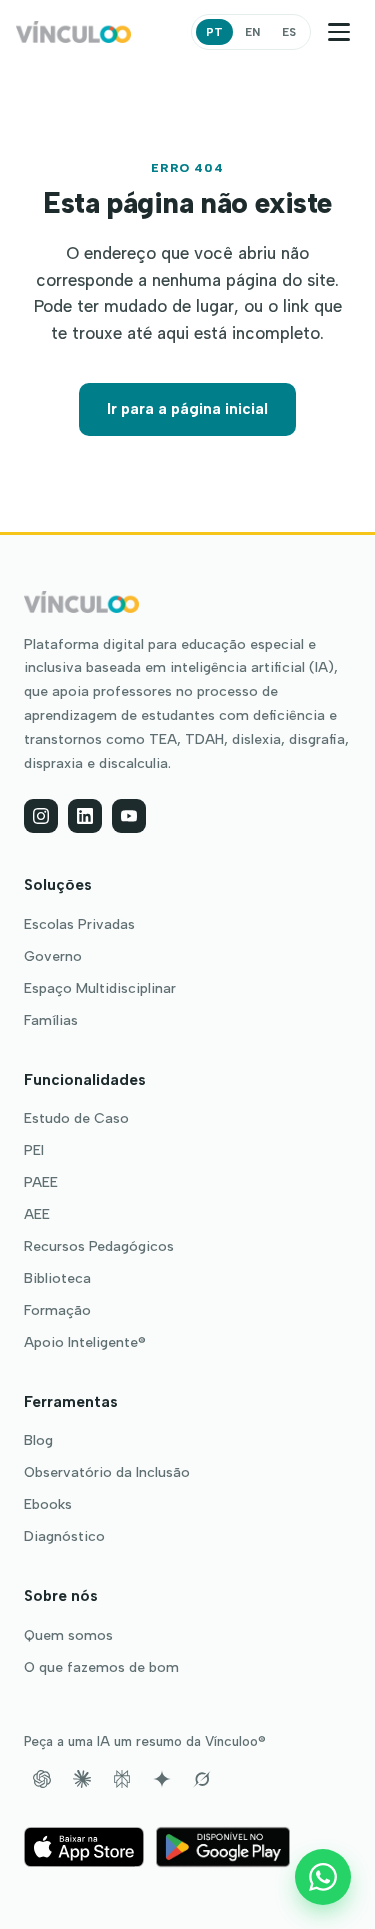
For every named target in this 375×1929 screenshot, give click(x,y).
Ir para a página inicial (187, 409)
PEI (34, 1151)
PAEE (41, 1183)
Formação (57, 1311)
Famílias (51, 1021)
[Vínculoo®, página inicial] (73, 32)
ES (289, 32)
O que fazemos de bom (101, 1668)
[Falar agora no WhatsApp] (323, 1877)
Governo (53, 957)
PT (214, 32)
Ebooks (48, 1505)
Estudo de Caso (76, 1119)
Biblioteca (57, 1279)
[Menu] (339, 32)
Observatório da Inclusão (107, 1473)
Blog (38, 1441)
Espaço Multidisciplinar (100, 989)
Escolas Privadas (79, 925)
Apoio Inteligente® (85, 1343)
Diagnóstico (64, 1537)
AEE (37, 1215)
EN (252, 32)
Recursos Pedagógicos (99, 1247)
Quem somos (68, 1636)
